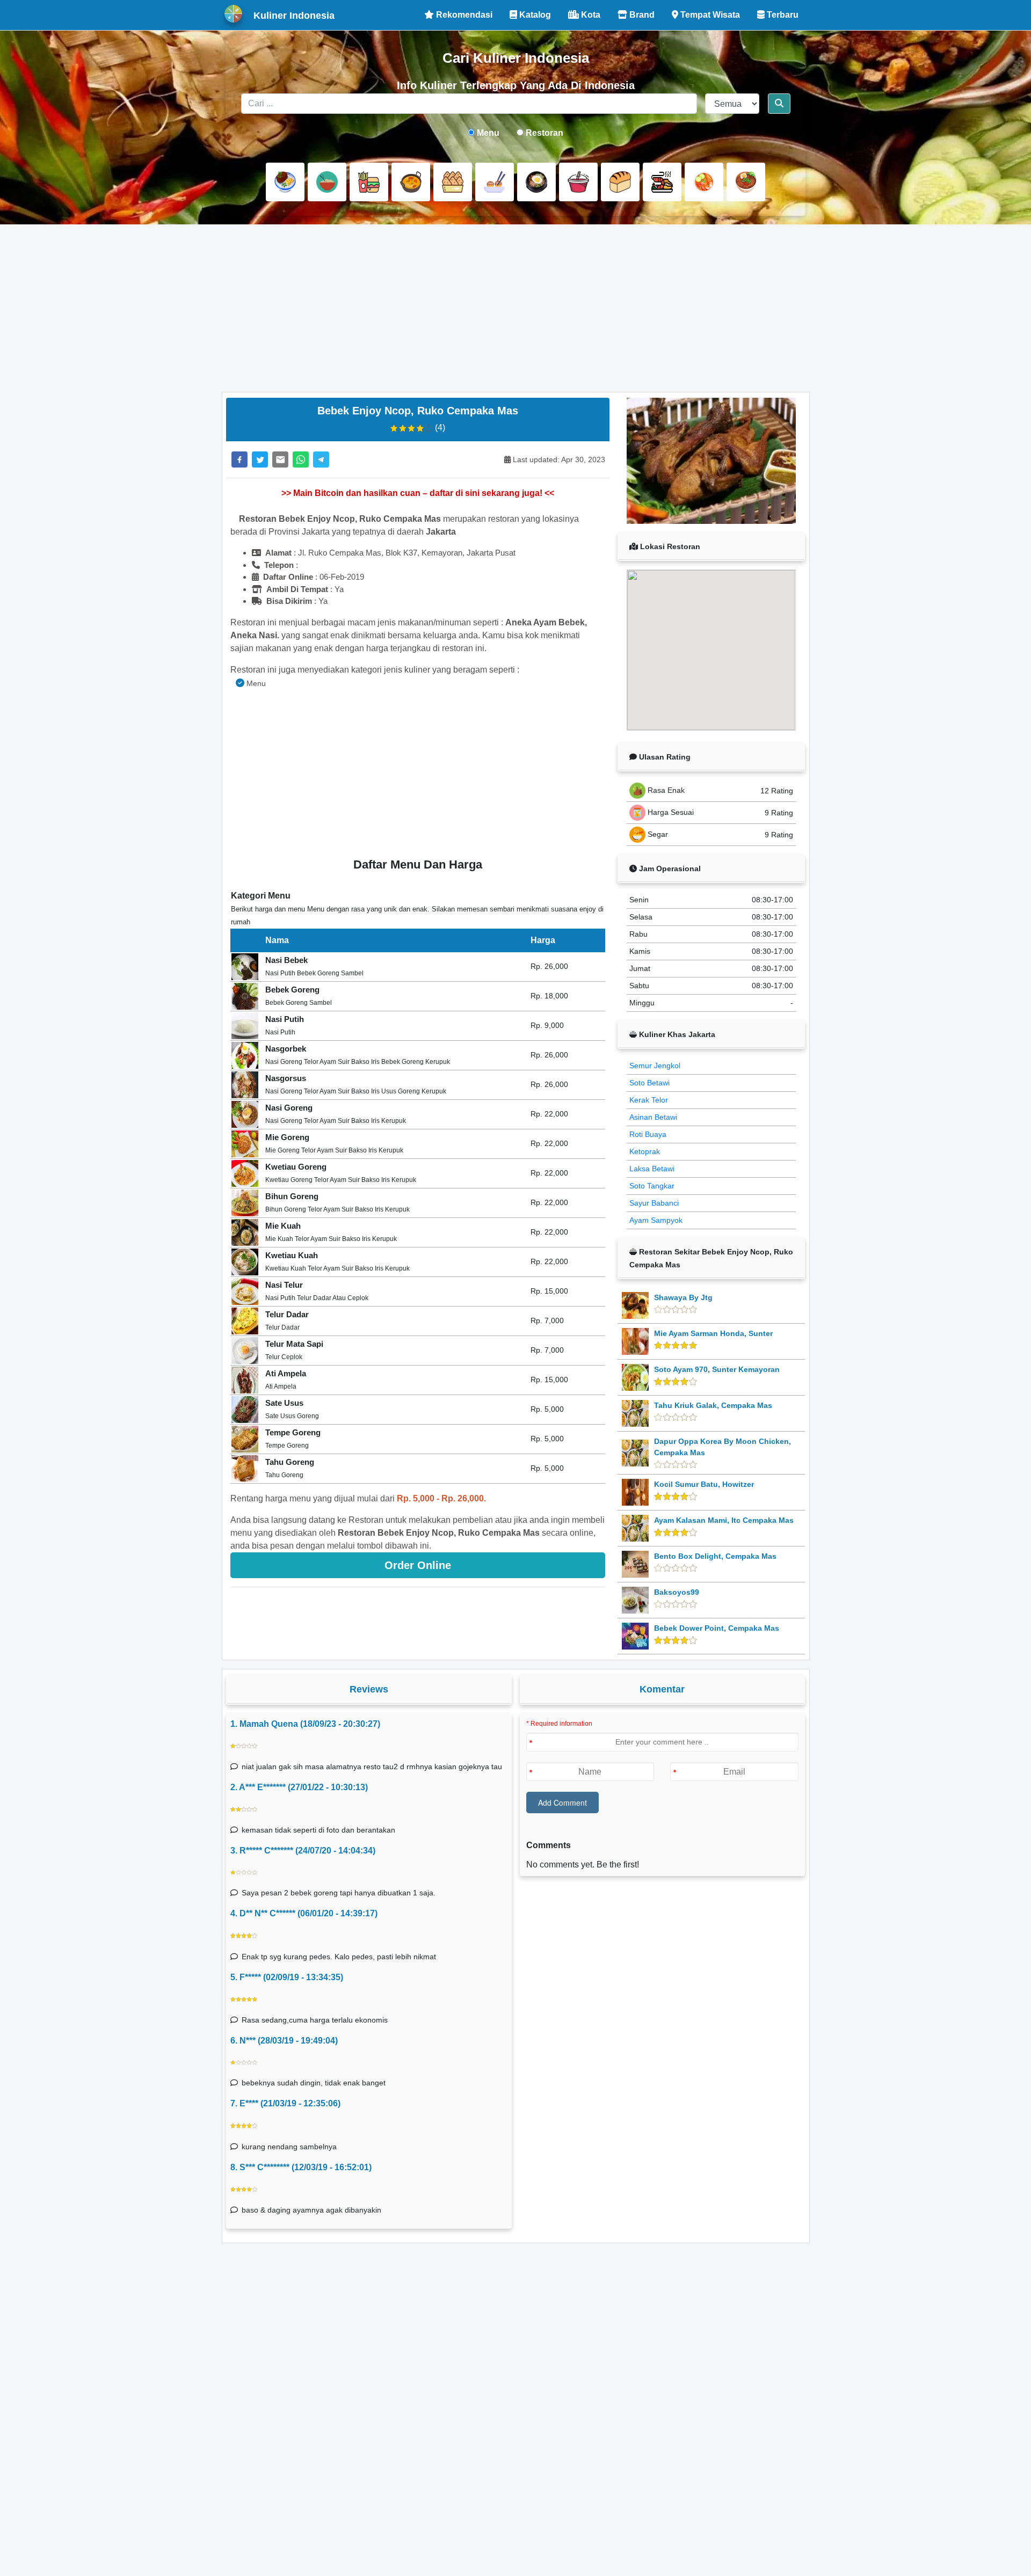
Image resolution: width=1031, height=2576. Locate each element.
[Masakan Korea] (536, 182)
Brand (641, 15)
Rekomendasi (463, 15)
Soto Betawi (649, 1083)
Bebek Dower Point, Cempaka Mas (717, 1628)
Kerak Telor (649, 1100)
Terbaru (782, 15)
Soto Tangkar (652, 1186)
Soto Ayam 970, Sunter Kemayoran (717, 1369)
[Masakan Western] (285, 182)
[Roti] (620, 182)
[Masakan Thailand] (704, 182)
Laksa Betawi (652, 1169)
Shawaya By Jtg (683, 1297)
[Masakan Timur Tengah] (746, 182)
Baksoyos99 (677, 1592)
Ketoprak (645, 1151)
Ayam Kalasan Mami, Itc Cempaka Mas (724, 1520)
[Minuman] (578, 182)
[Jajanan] (453, 182)
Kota (590, 15)
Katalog (534, 15)
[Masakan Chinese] (327, 182)
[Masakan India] (411, 182)
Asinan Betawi (653, 1117)
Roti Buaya (648, 1134)
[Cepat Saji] (369, 182)
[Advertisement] (516, 308)
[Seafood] (662, 182)
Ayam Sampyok (656, 1220)
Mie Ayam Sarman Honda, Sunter (713, 1333)
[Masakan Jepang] (495, 182)
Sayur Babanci (654, 1203)
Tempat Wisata (709, 15)
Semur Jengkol (655, 1066)
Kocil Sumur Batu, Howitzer (704, 1484)
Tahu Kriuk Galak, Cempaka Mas (713, 1405)
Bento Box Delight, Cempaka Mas (715, 1556)
